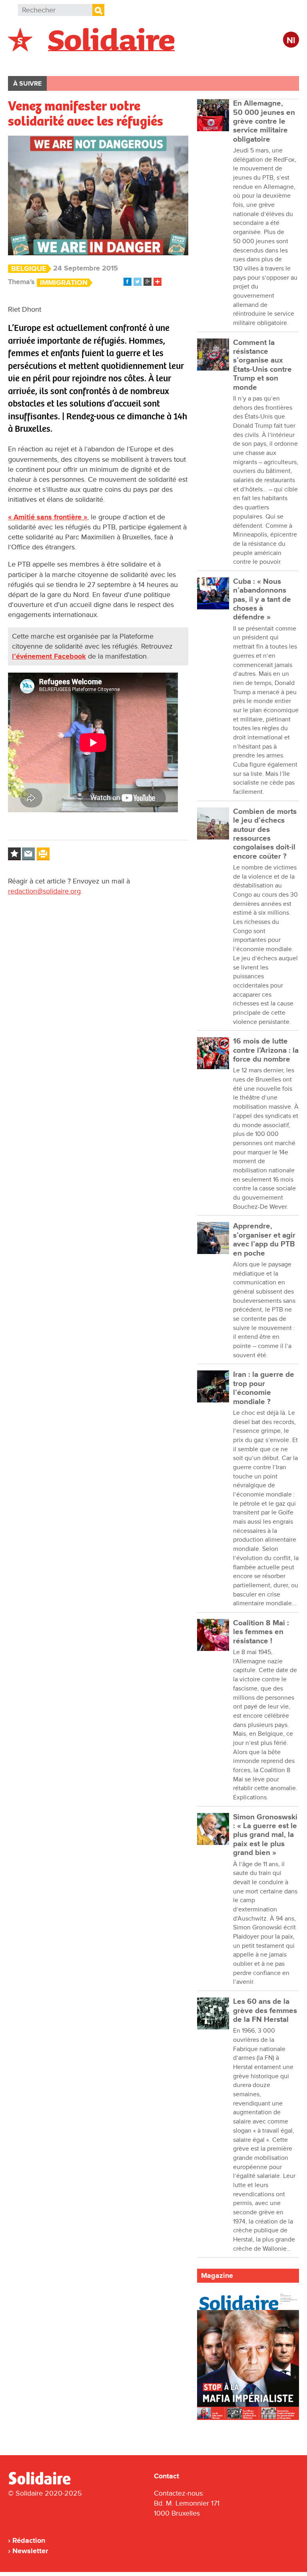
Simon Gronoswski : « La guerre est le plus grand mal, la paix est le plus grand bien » (265, 1835)
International (83, 63)
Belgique (31, 63)
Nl (291, 41)
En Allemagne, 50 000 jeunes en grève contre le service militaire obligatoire (264, 121)
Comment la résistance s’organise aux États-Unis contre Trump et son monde (262, 365)
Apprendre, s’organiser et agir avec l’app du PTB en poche (264, 1240)
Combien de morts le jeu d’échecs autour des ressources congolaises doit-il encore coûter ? (265, 834)
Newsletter (30, 2551)
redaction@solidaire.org (44, 891)
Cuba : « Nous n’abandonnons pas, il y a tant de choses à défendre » (262, 599)
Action (131, 63)
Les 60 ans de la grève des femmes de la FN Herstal (265, 2011)
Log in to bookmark (14, 854)
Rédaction (29, 2540)
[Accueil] (43, 2483)
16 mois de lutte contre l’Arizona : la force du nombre (266, 1050)
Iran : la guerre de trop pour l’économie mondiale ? (264, 1388)
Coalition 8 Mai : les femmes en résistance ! (261, 1632)
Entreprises (178, 63)
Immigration (64, 283)
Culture (226, 63)
